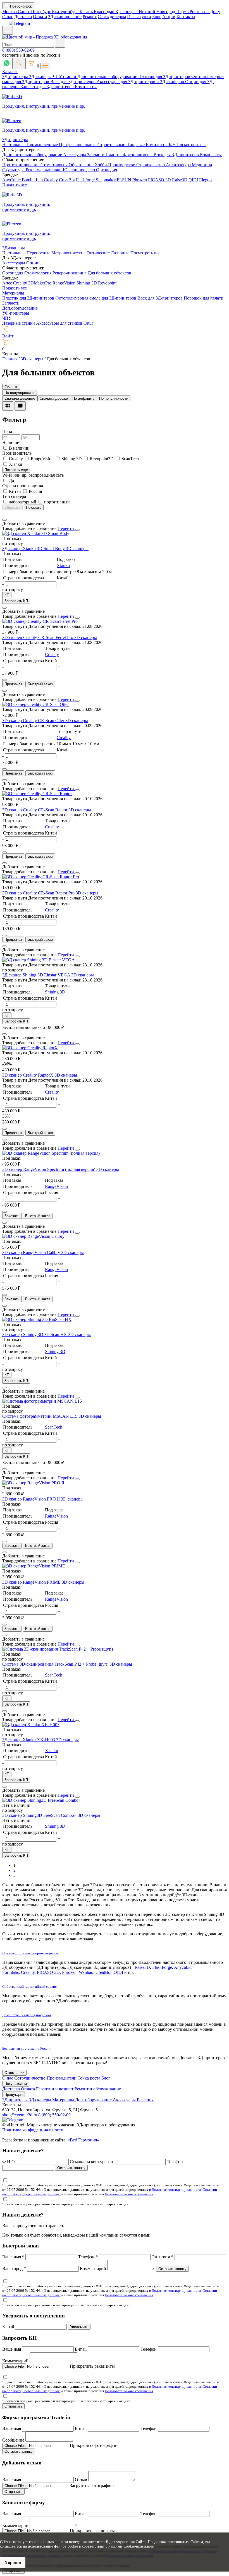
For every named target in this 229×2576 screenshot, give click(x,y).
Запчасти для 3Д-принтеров (48, 87)
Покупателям (16, 2084)
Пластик (114, 155)
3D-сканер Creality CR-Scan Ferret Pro (38, 637)
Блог (157, 17)
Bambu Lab (33, 180)
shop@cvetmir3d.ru (20, 2115)
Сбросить (12, 507)
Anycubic (183, 1967)
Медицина (202, 165)
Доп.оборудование (20, 308)
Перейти (66, 528)
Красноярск (127, 12)
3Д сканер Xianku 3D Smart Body (34, 548)
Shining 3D (87, 283)
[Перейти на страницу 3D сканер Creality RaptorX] (30, 1048)
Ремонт (90, 17)
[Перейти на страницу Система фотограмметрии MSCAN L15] (42, 1401)
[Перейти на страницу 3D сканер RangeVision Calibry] (33, 1236)
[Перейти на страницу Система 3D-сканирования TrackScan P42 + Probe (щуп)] (58, 1649)
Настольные (14, 145)
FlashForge (162, 1967)
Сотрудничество (30, 2078)
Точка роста (90, 2078)
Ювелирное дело (79, 170)
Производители (62, 2078)
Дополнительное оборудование (108, 77)
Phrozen (140, 180)
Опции (33, 263)
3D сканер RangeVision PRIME (32, 1582)
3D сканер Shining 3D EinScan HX (35, 1334)
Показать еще (16, 470)
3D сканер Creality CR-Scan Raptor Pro (39, 893)
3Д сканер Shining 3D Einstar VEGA (37, 975)
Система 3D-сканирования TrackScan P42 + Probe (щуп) (56, 1664)
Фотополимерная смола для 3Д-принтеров (96, 298)
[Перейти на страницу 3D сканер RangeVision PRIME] (34, 1566)
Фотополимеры (138, 155)
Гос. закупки (139, 17)
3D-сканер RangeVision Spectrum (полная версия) (49, 1169)
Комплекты (86, 87)
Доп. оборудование (94, 2100)
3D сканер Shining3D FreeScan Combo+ (40, 1815)
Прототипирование (21, 165)
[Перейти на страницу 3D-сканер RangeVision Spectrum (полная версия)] (51, 1153)
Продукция (14, 2094)
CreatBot (67, 180)
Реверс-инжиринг (70, 273)
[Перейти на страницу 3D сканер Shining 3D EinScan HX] (37, 1319)
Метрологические (68, 253)
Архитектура (179, 165)
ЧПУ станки (65, 77)
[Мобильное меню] (8, 30)
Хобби (101, 165)
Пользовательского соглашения (129, 2194)
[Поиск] (19, 63)
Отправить (13, 2406)
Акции (169, 17)
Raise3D (180, 180)
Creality (51, 180)
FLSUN (124, 180)
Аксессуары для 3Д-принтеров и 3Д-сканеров (141, 82)
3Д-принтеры (16, 77)
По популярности (114, 398)
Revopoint (107, 283)
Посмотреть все (191, 145)
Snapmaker (106, 180)
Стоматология (55, 165)
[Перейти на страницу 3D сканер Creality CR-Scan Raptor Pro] (41, 877)
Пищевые (136, 145)
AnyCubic (12, 180)
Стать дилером (112, 17)
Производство (122, 165)
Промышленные (43, 145)
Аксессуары (75, 155)
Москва (10, 12)
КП (7, 595)
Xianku (63, 565)
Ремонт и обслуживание (98, 2089)
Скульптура (14, 170)
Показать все (15, 185)
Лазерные (120, 253)
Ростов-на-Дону (205, 12)
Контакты (186, 17)
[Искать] (60, 44)
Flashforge (86, 180)
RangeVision (65, 283)
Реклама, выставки (44, 170)
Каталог (10, 72)
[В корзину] (4, 680)
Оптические (98, 253)
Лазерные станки (19, 323)
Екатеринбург (66, 12)
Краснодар (105, 12)
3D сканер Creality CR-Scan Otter (34, 721)
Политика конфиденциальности (33, 2130)
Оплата (40, 17)
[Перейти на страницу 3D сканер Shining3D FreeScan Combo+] (42, 1800)
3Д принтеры (15, 2100)
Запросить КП (16, 601)
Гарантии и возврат (55, 2089)
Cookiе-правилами (139, 2546)
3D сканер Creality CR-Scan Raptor (35, 810)
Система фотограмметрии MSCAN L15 (40, 1416)
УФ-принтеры (16, 313)
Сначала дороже (54, 398)
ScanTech (54, 1427)
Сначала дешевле (20, 398)
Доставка (23, 17)
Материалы (13, 293)
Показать (34, 507)
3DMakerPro (40, 283)
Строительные (112, 145)
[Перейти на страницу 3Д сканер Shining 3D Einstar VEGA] (39, 960)
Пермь (183, 12)
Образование (82, 165)
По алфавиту (84, 398)
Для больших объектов (109, 273)
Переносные (38, 253)
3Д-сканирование (65, 17)
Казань (87, 12)
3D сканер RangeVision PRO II (32, 1499)
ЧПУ (7, 318)
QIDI (193, 180)
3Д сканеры (40, 2100)
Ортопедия (107, 170)
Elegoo (205, 180)
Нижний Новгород (158, 12)
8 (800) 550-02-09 (18, 50)
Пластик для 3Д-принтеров (165, 77)
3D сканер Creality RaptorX (28, 1075)
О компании (14, 2073)
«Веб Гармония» (83, 2140)
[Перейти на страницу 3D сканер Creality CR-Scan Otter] (35, 704)
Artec (8, 283)
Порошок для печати (204, 298)
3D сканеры (77, 548)
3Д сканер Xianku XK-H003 (29, 1740)
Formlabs (10, 1972)
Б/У (173, 145)
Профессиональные (78, 145)
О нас (8, 17)
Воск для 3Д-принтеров (73, 82)
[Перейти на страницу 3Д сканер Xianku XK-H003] (31, 1725)
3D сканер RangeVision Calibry (32, 1252)
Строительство (151, 165)
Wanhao (86, 1972)
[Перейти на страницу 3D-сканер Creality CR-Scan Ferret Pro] (40, 621)
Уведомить (79, 2327)
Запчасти (96, 155)
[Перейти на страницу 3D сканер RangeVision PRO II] (33, 1483)
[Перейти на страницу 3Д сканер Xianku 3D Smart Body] (36, 533)
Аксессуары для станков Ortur (65, 323)
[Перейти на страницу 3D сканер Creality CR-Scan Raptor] (37, 794)
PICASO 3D (159, 180)
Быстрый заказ (40, 684)
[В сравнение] (4, 520)
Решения (145, 2100)
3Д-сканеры (41, 77)
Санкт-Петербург (35, 12)
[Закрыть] (77, 530)
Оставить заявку (71, 2168)
